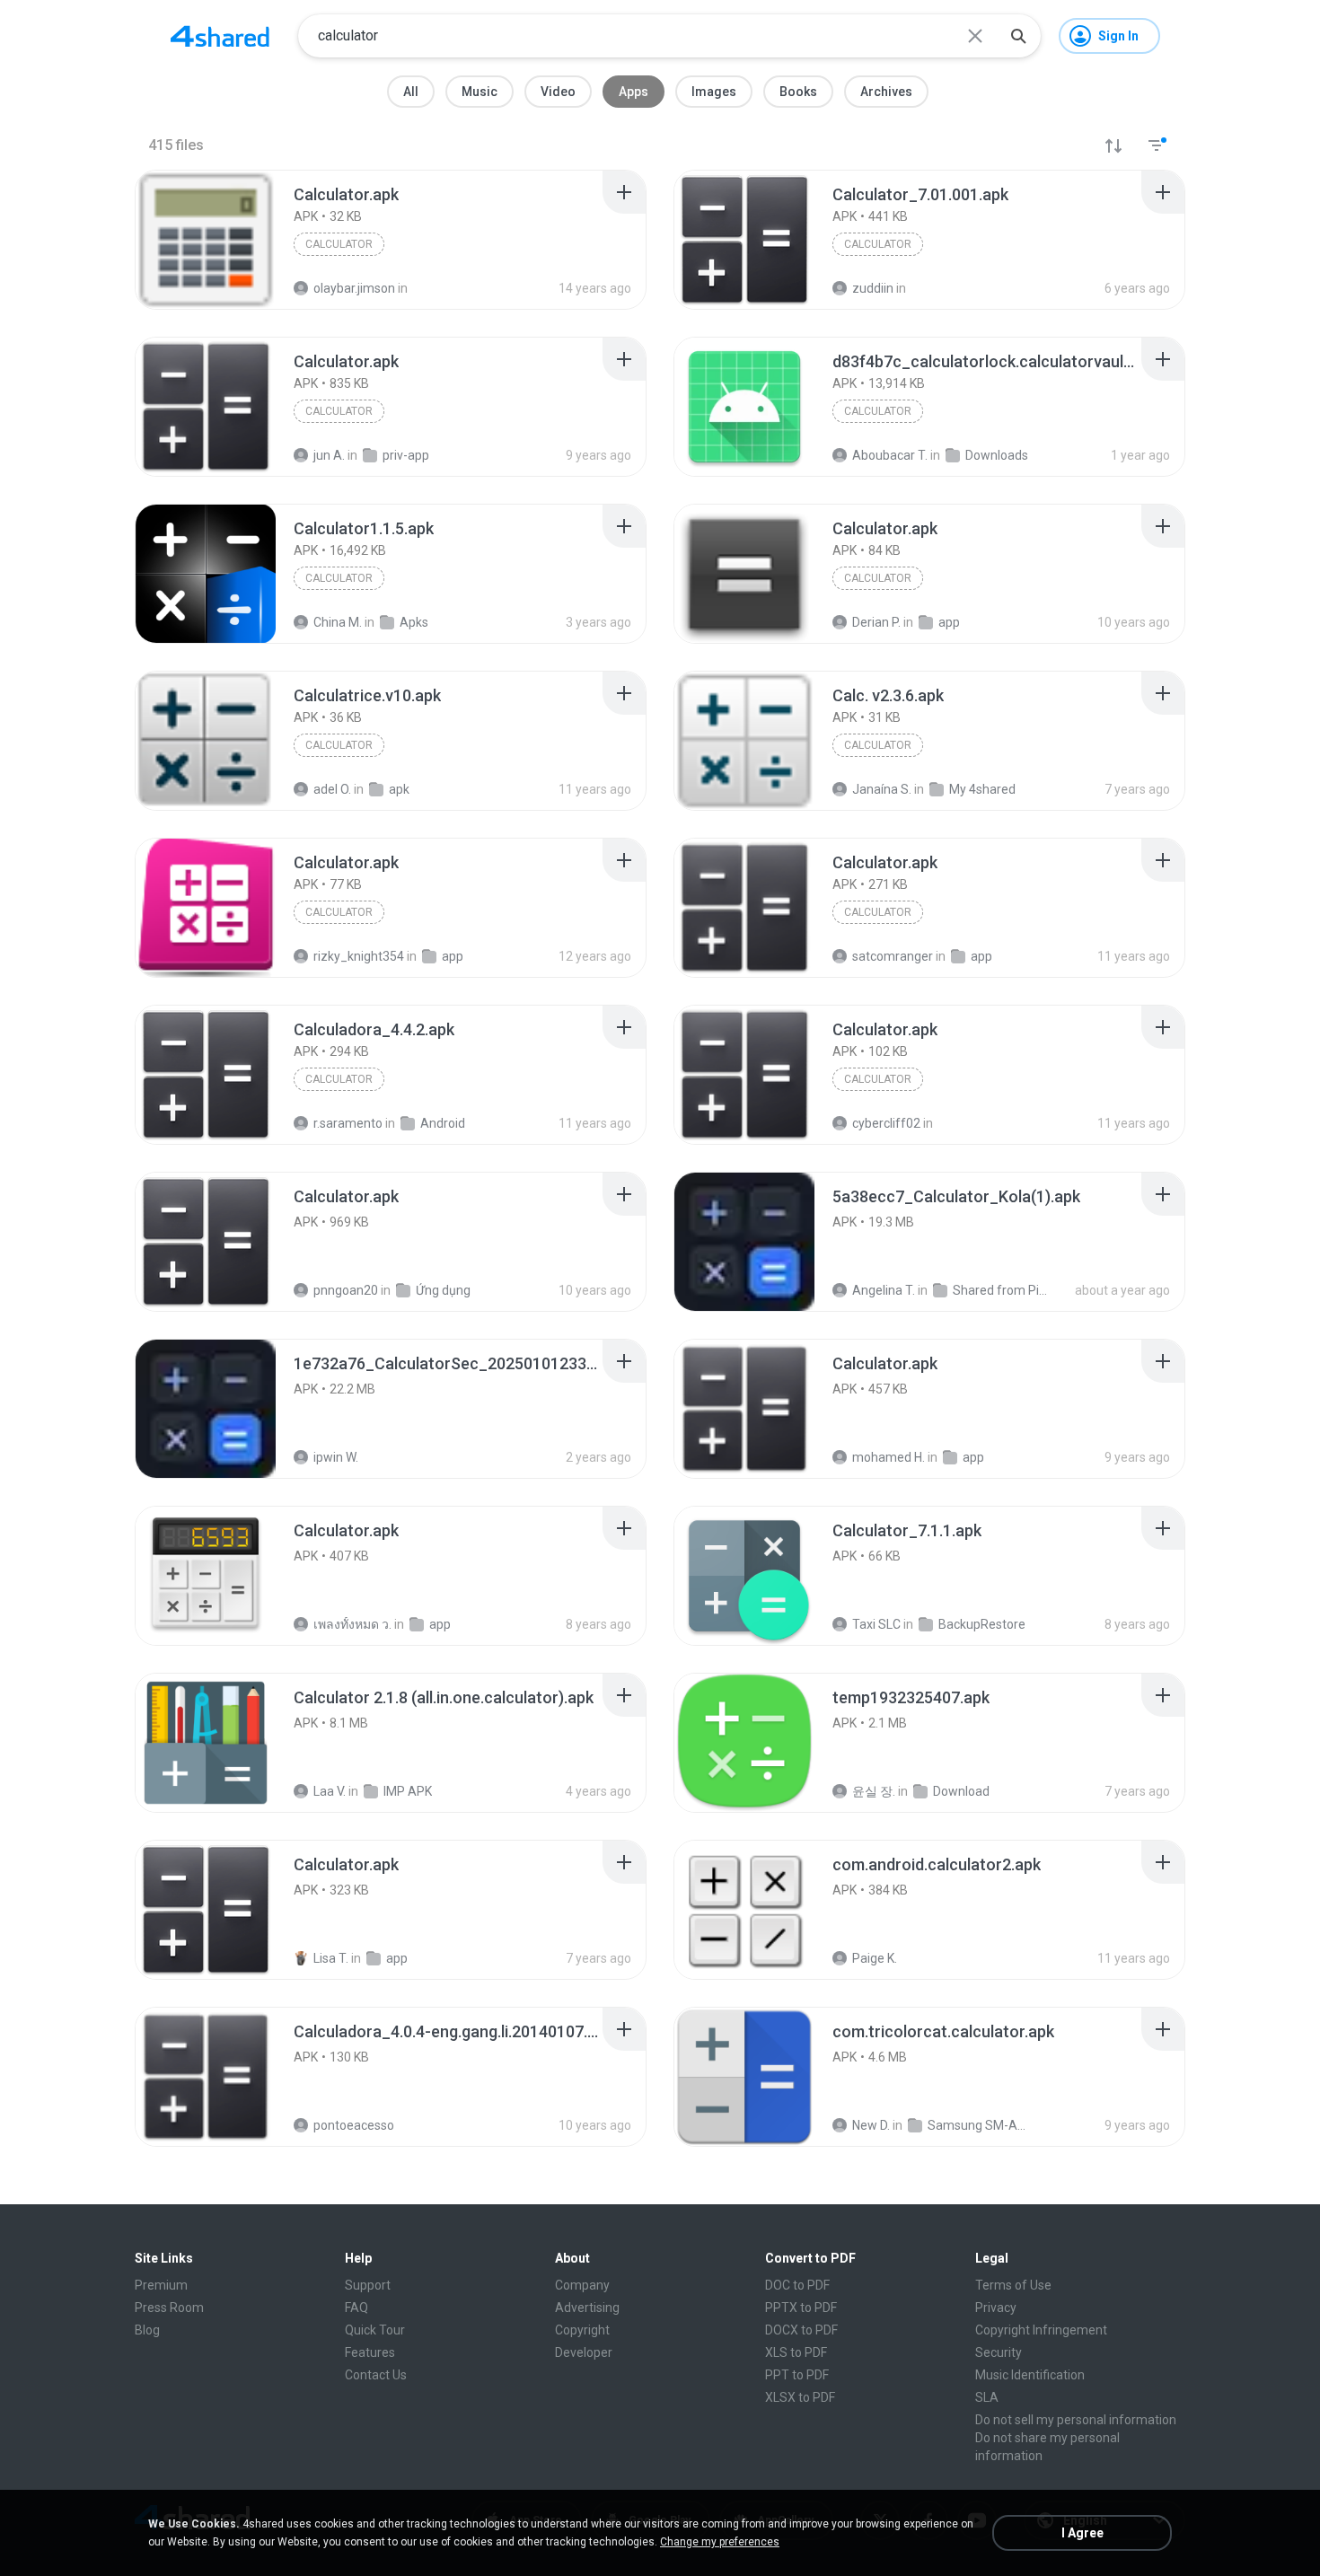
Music (480, 92)
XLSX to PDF (800, 2397)
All (411, 92)
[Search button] (1018, 36)
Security (999, 2352)
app (973, 1457)
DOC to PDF (797, 2285)
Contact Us (376, 2375)
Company (582, 2285)
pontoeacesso (354, 2125)
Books (798, 92)
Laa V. (330, 1791)
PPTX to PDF (801, 2308)
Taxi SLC (876, 1624)
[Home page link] (220, 36)
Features (370, 2352)
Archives (886, 92)
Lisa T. (331, 1958)
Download (961, 1791)
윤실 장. (874, 1791)
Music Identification (1030, 2375)
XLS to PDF (796, 2352)
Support (368, 2285)
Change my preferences (720, 2542)
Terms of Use (1013, 2285)
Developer (584, 2352)
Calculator (339, 244)
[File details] (206, 240)
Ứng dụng (443, 1290)
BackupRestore (982, 1624)
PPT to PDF (797, 2375)
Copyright (582, 2330)
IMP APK (408, 1791)
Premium (161, 2285)
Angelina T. (884, 1290)
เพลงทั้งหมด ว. (352, 1624)
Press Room (169, 2308)
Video (558, 92)
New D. (871, 2125)
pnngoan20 (346, 1290)
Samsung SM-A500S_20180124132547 (977, 2125)
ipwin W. (336, 1457)
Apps (634, 92)
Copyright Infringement (1041, 2330)
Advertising (587, 2308)
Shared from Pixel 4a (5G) (1002, 1290)
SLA (987, 2397)
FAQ (356, 2308)
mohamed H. (889, 1457)
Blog (147, 2330)
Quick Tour (375, 2330)
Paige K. (875, 1958)
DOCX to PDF (801, 2330)
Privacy (996, 2308)
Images (714, 92)
